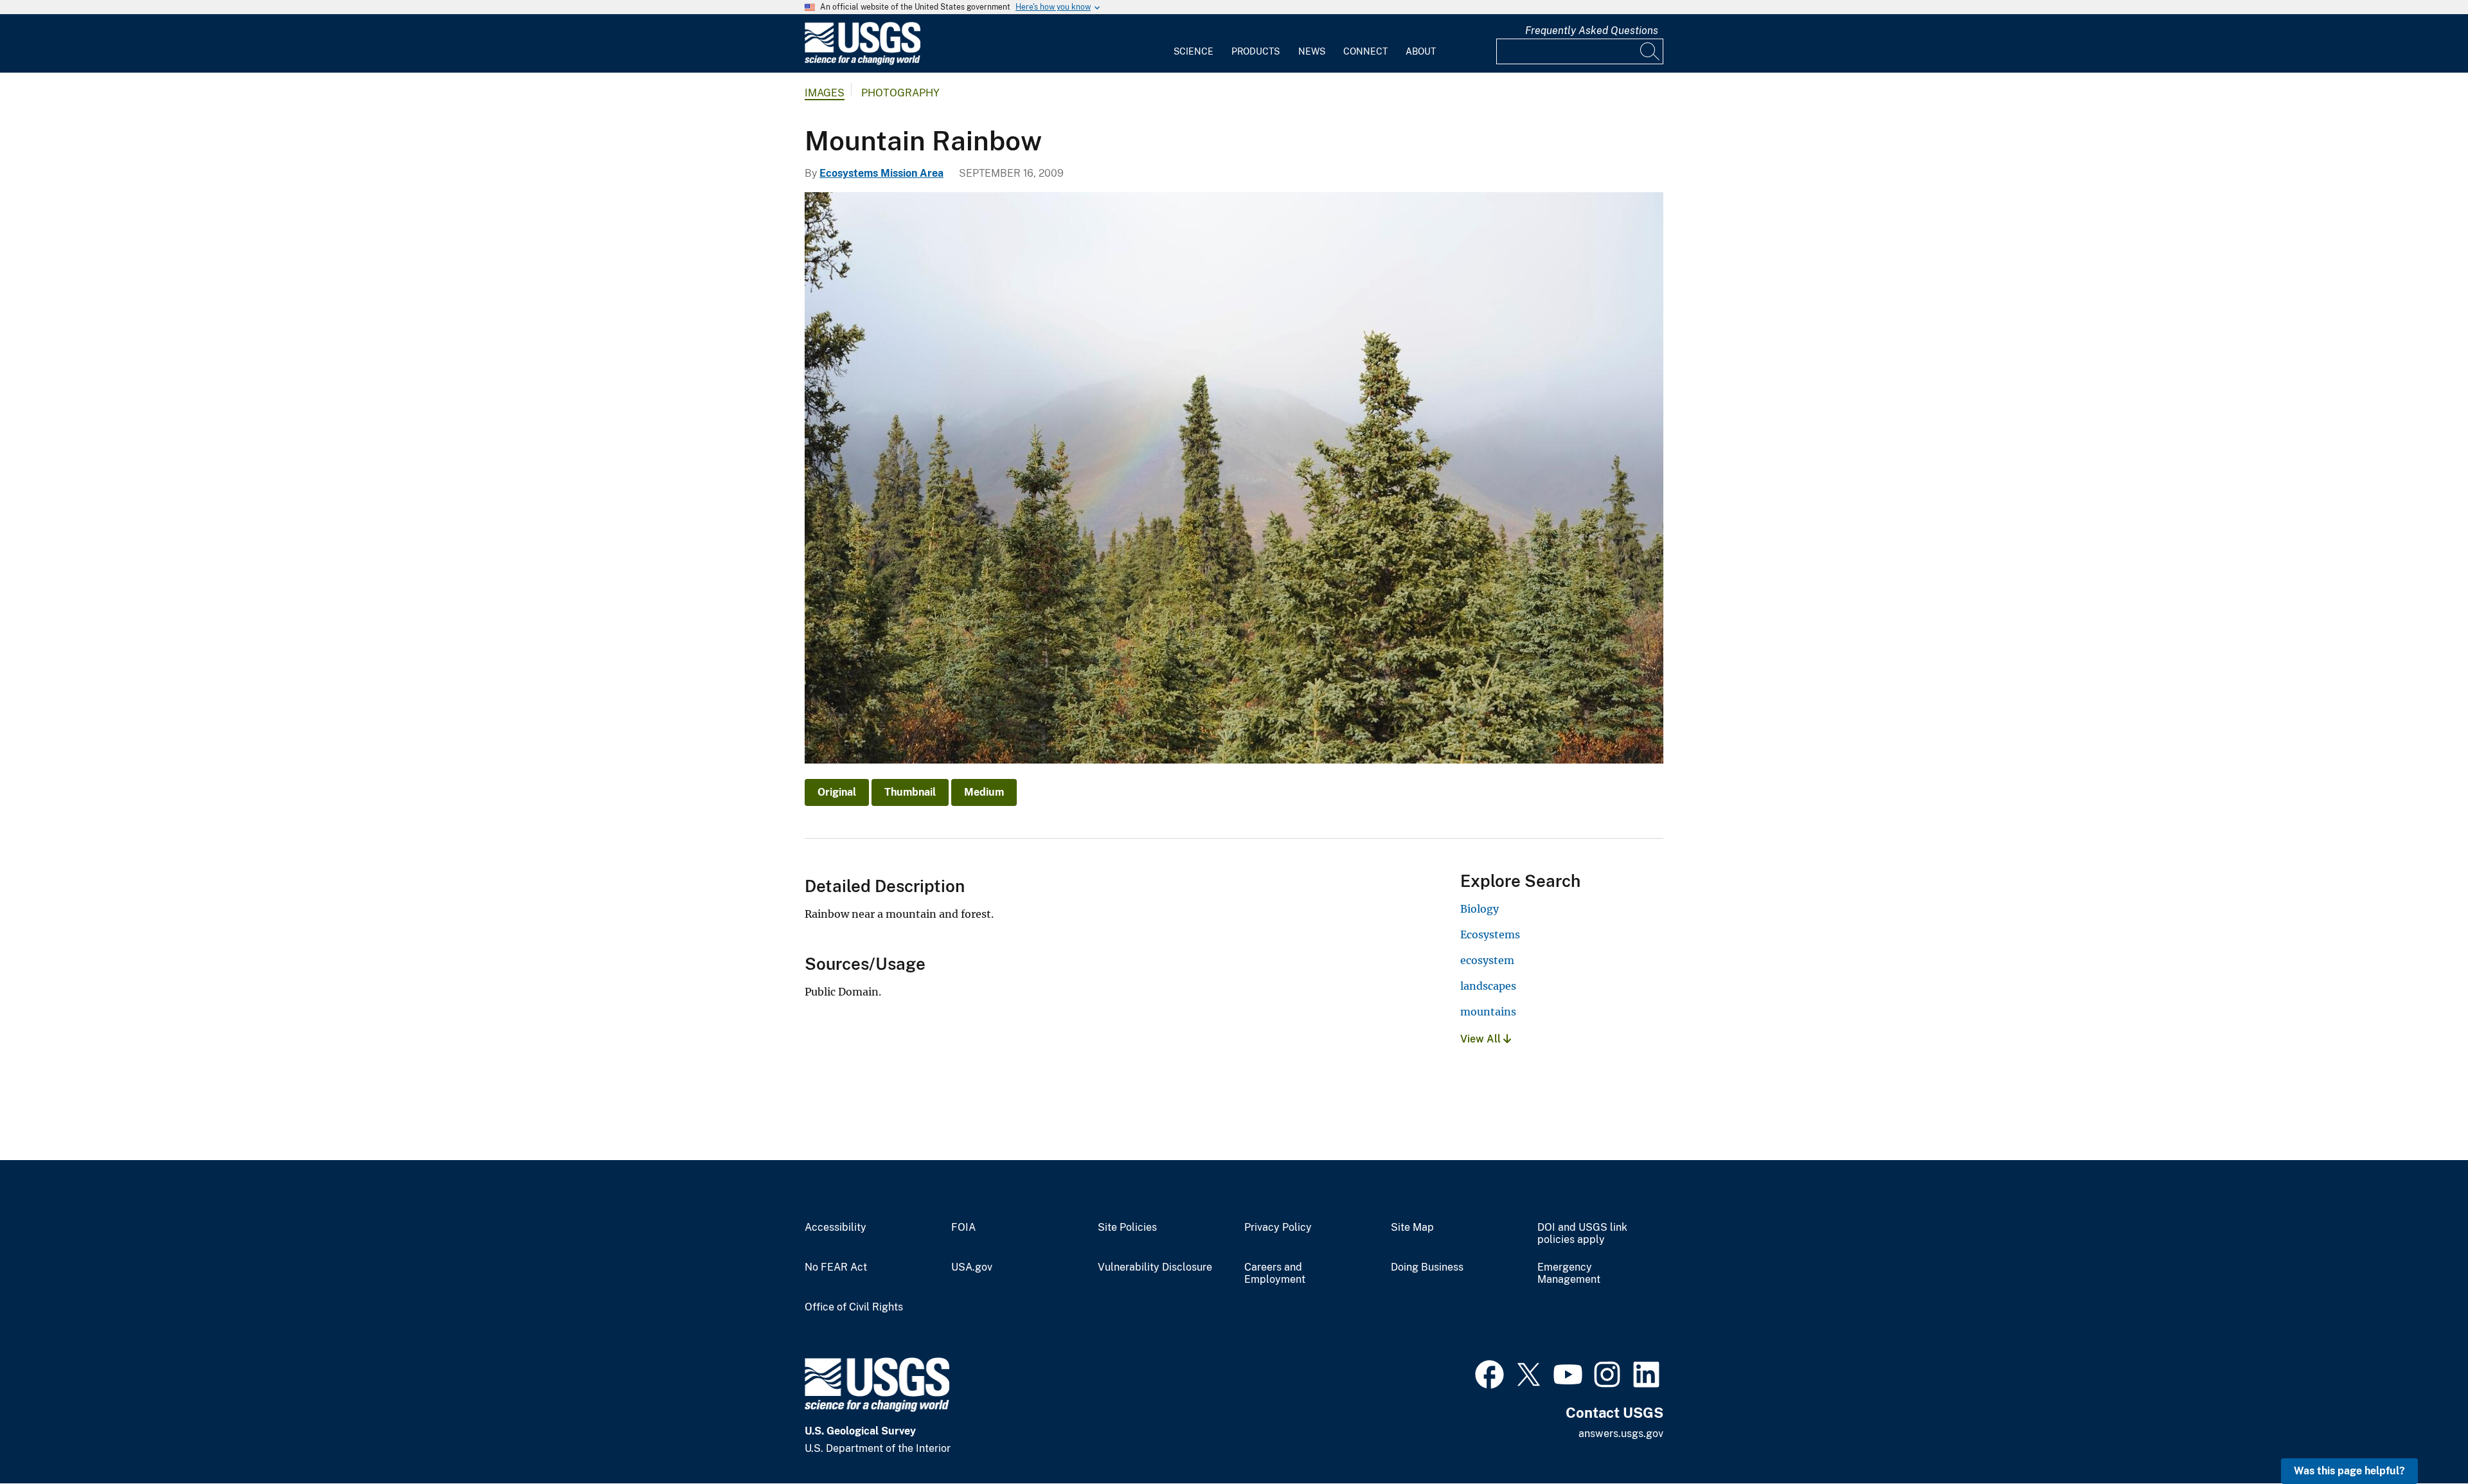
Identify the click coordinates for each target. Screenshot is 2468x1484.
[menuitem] (1194, 44)
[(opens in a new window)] (1489, 1373)
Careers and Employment (1275, 1274)
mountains (1488, 1012)
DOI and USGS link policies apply (1582, 1234)
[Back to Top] (2421, 1437)
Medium (984, 792)
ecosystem (1487, 960)
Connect (1365, 51)
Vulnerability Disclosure (1155, 1267)
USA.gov (972, 1267)
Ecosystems (1490, 934)
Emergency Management (1569, 1274)
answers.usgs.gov (1621, 1434)
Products (1256, 51)
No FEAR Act (836, 1267)
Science (1194, 51)
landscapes (1488, 986)
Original (837, 792)
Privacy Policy (1278, 1228)
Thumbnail (910, 792)
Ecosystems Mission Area (881, 173)
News (1312, 51)
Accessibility (836, 1228)
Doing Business (1427, 1267)
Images (825, 93)
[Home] (863, 62)
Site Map (1412, 1228)
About (1421, 51)
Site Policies (1127, 1228)
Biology (1480, 909)
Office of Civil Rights (854, 1307)
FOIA (963, 1228)
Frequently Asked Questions (1592, 31)
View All (1482, 1039)
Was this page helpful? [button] (2349, 1471)
